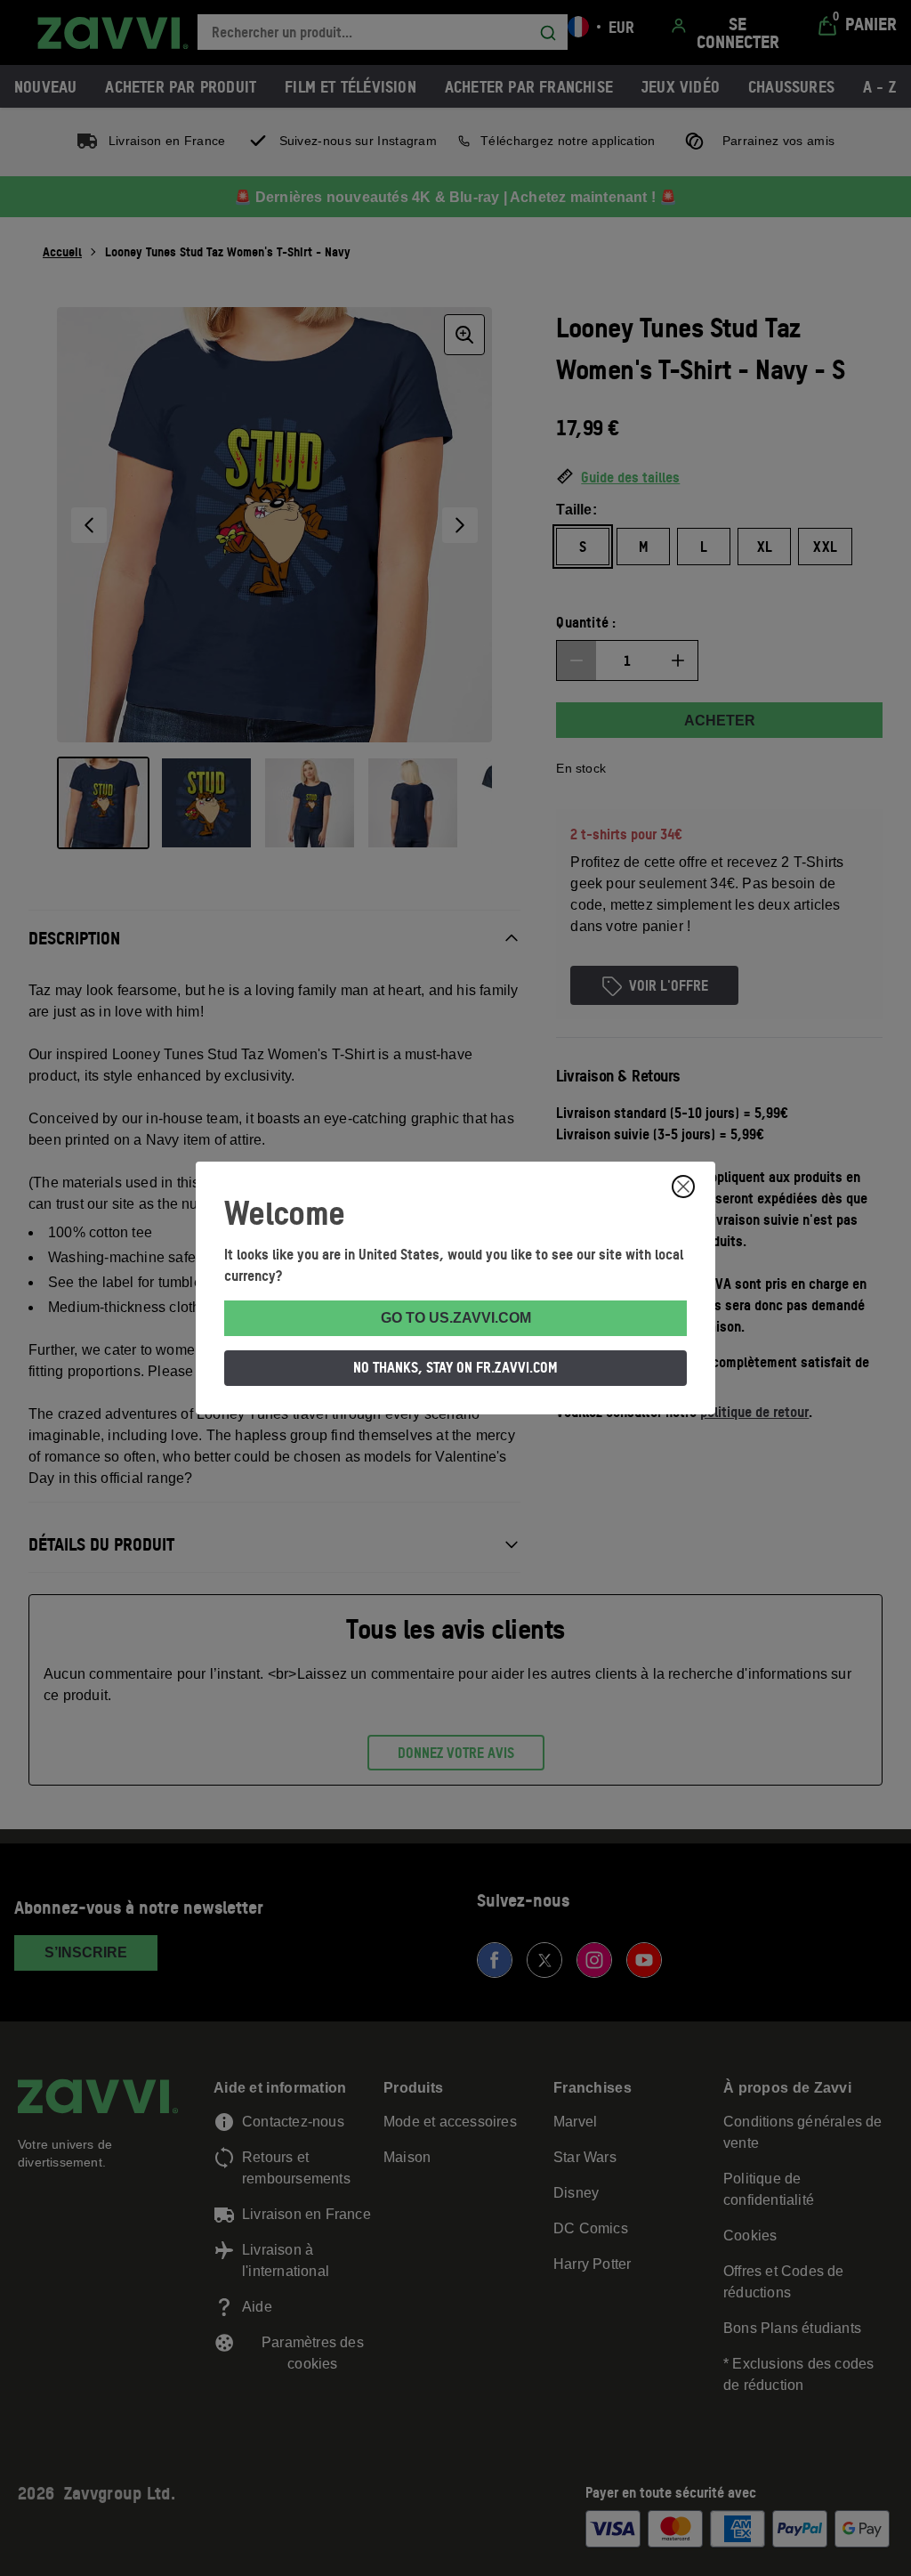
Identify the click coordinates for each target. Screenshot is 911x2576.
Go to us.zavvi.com (456, 1318)
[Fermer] (683, 1187)
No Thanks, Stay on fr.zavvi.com (455, 1367)
